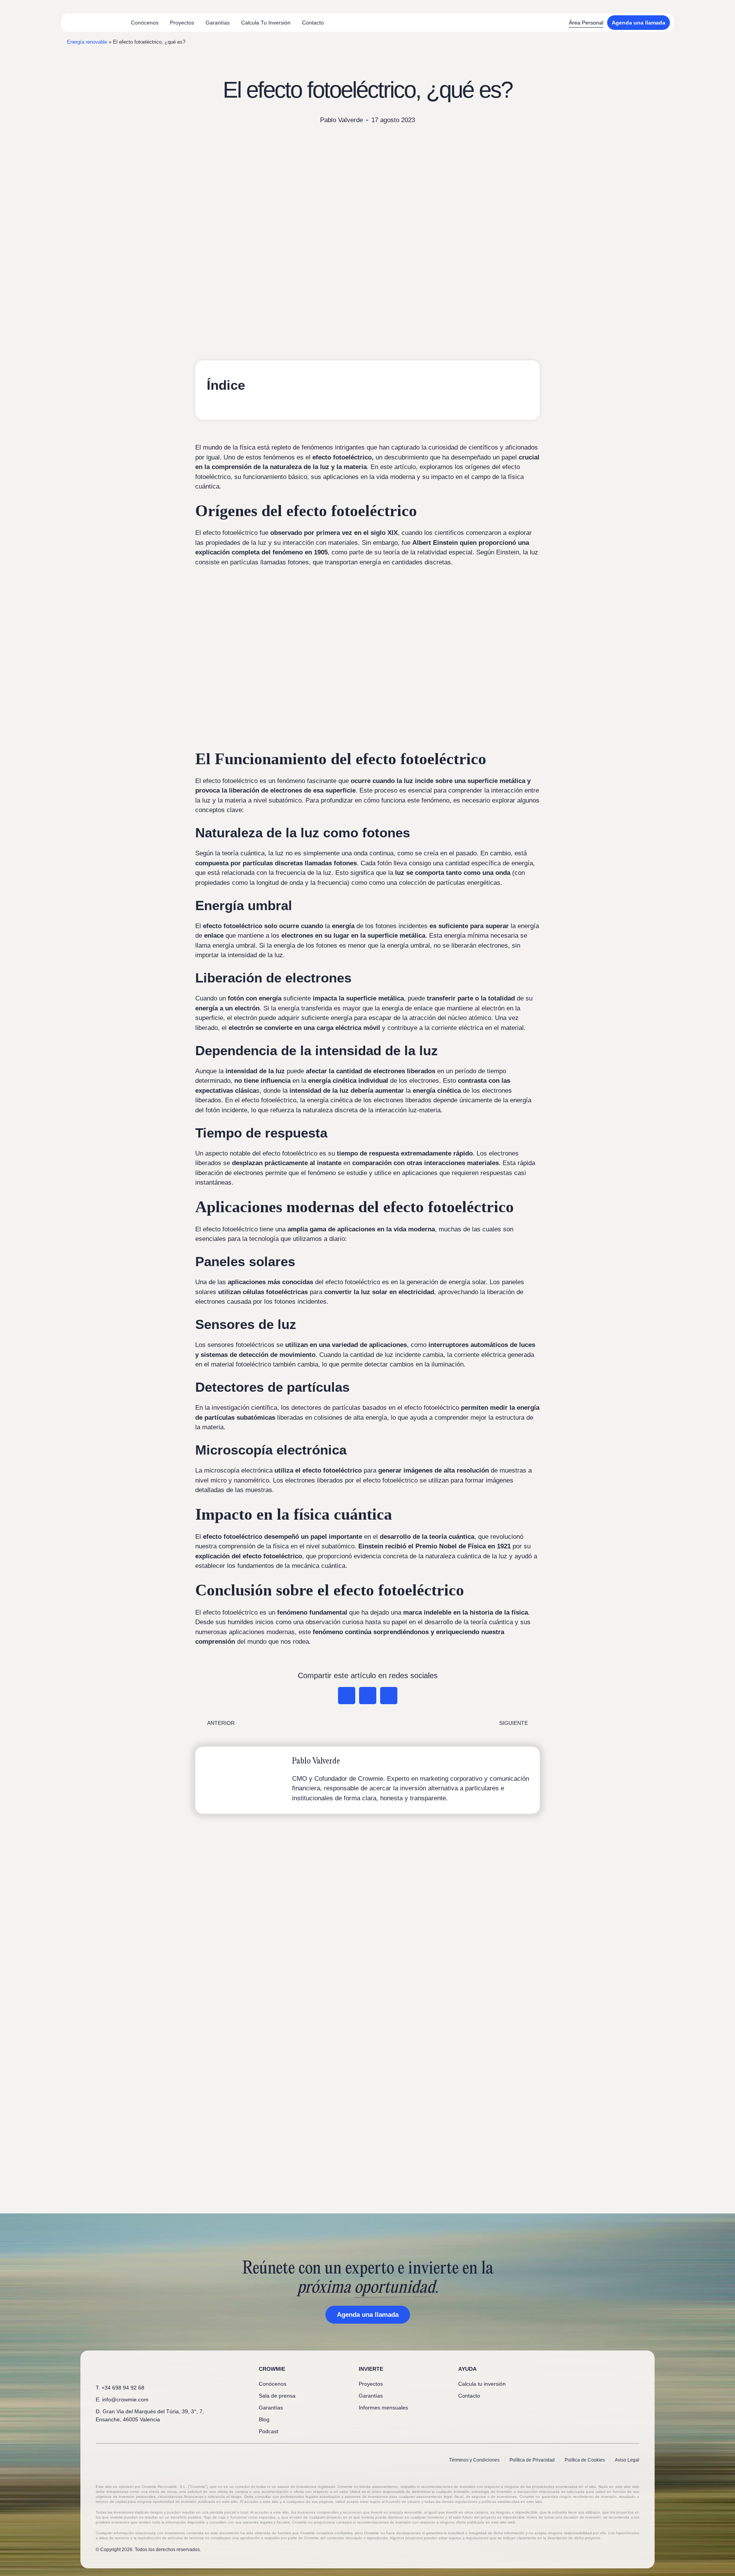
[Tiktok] (636, 2369)
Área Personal (586, 23)
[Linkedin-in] (598, 2369)
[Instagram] (623, 2369)
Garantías (218, 23)
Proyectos (182, 23)
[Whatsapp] (585, 2369)
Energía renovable (87, 42)
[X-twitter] (611, 2369)
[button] (347, 1696)
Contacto (313, 23)
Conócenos (145, 23)
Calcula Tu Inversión (266, 23)
